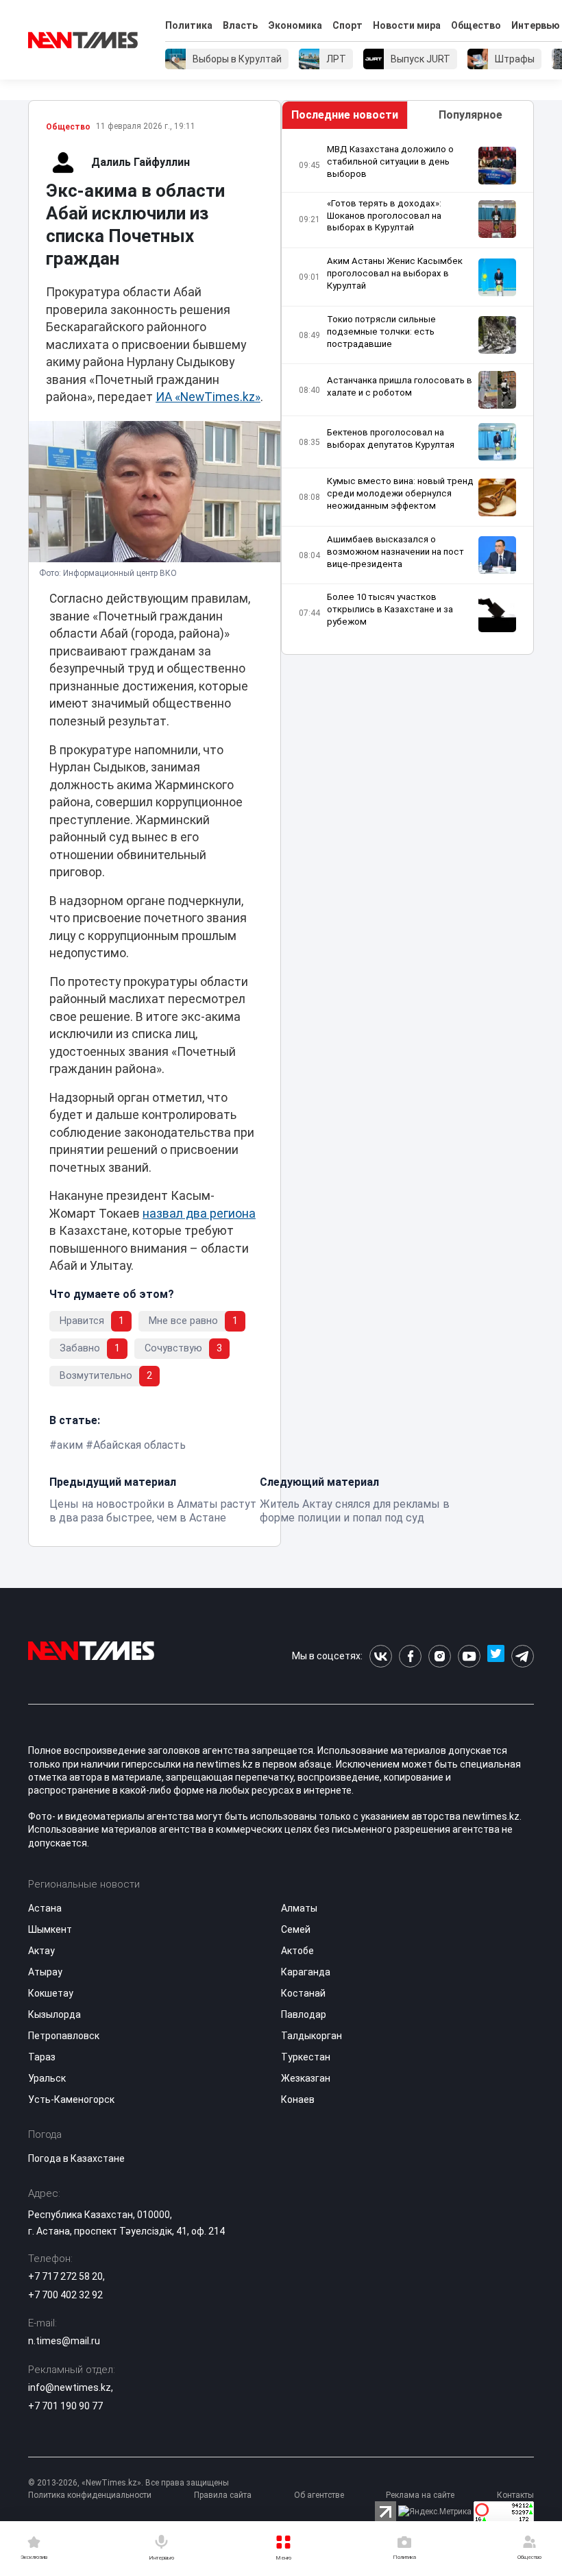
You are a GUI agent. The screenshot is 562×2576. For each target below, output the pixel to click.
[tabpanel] (407, 392)
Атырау (45, 1972)
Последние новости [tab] (345, 115)
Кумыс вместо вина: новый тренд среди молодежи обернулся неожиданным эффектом (400, 493)
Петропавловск (64, 2036)
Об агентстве (319, 2495)
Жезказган (306, 2078)
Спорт (347, 25)
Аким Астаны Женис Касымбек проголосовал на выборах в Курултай (395, 273)
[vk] (381, 1656)
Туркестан (306, 2057)
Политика (189, 25)
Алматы (299, 1908)
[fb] (410, 1656)
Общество (476, 25)
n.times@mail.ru (64, 2341)
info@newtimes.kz (70, 2387)
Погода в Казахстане (76, 2158)
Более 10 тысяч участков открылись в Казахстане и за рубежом (390, 609)
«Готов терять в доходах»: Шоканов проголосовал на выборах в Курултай (384, 216)
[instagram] (440, 1656)
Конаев (298, 2099)
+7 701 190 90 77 (65, 2406)
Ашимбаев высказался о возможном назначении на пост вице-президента (395, 552)
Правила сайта (223, 2495)
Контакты (515, 2495)
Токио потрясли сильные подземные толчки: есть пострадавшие (381, 332)
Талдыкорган (311, 2036)
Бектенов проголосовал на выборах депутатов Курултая (391, 438)
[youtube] (469, 1656)
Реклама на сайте (420, 2495)
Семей (296, 1929)
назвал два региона (199, 1214)
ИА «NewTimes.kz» (208, 397)
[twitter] (496, 1656)
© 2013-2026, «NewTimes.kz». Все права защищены (129, 2483)
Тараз (42, 2057)
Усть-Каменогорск (71, 2099)
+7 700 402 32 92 (65, 2295)
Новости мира (407, 25)
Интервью (536, 25)
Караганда (306, 1972)
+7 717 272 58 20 (65, 2276)
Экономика (295, 25)
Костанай (303, 1993)
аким (70, 1445)
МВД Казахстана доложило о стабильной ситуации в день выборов (390, 161)
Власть (240, 25)
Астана (45, 1908)
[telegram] (523, 1656)
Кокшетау (51, 1993)
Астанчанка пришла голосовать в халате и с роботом (400, 386)
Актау (41, 1951)
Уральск (47, 2078)
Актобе (297, 1951)
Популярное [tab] (471, 115)
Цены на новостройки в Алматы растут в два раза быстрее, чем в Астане (153, 1511)
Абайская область (139, 1445)
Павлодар (304, 2014)
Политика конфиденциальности (90, 2495)
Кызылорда (54, 2014)
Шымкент (50, 1929)
